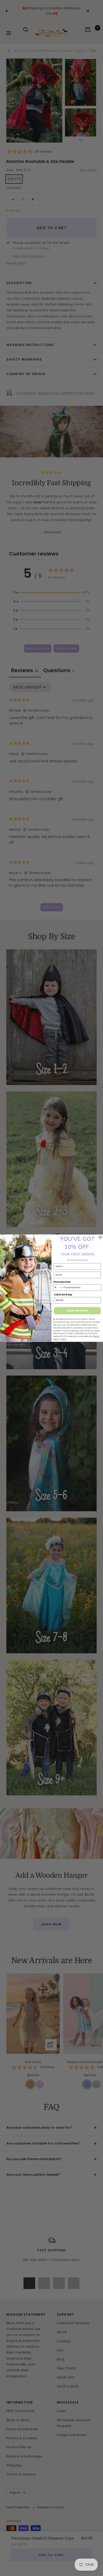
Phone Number (62, 1282)
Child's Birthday (63, 1295)
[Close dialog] (100, 1237)
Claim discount (77, 1310)
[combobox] (58, 1287)
